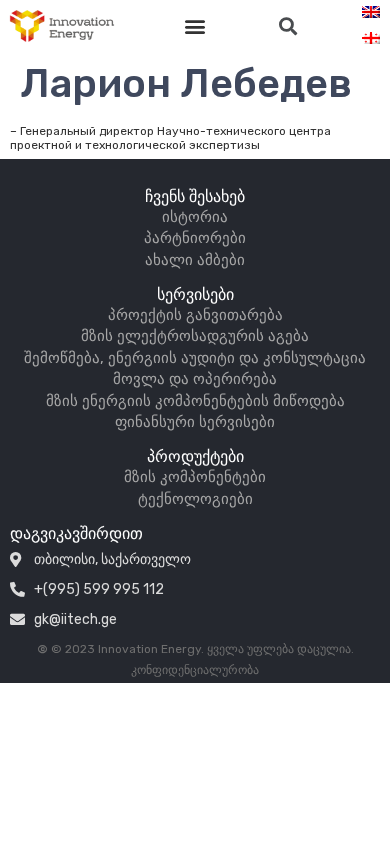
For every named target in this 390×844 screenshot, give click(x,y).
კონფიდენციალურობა (195, 670)
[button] (195, 26)
